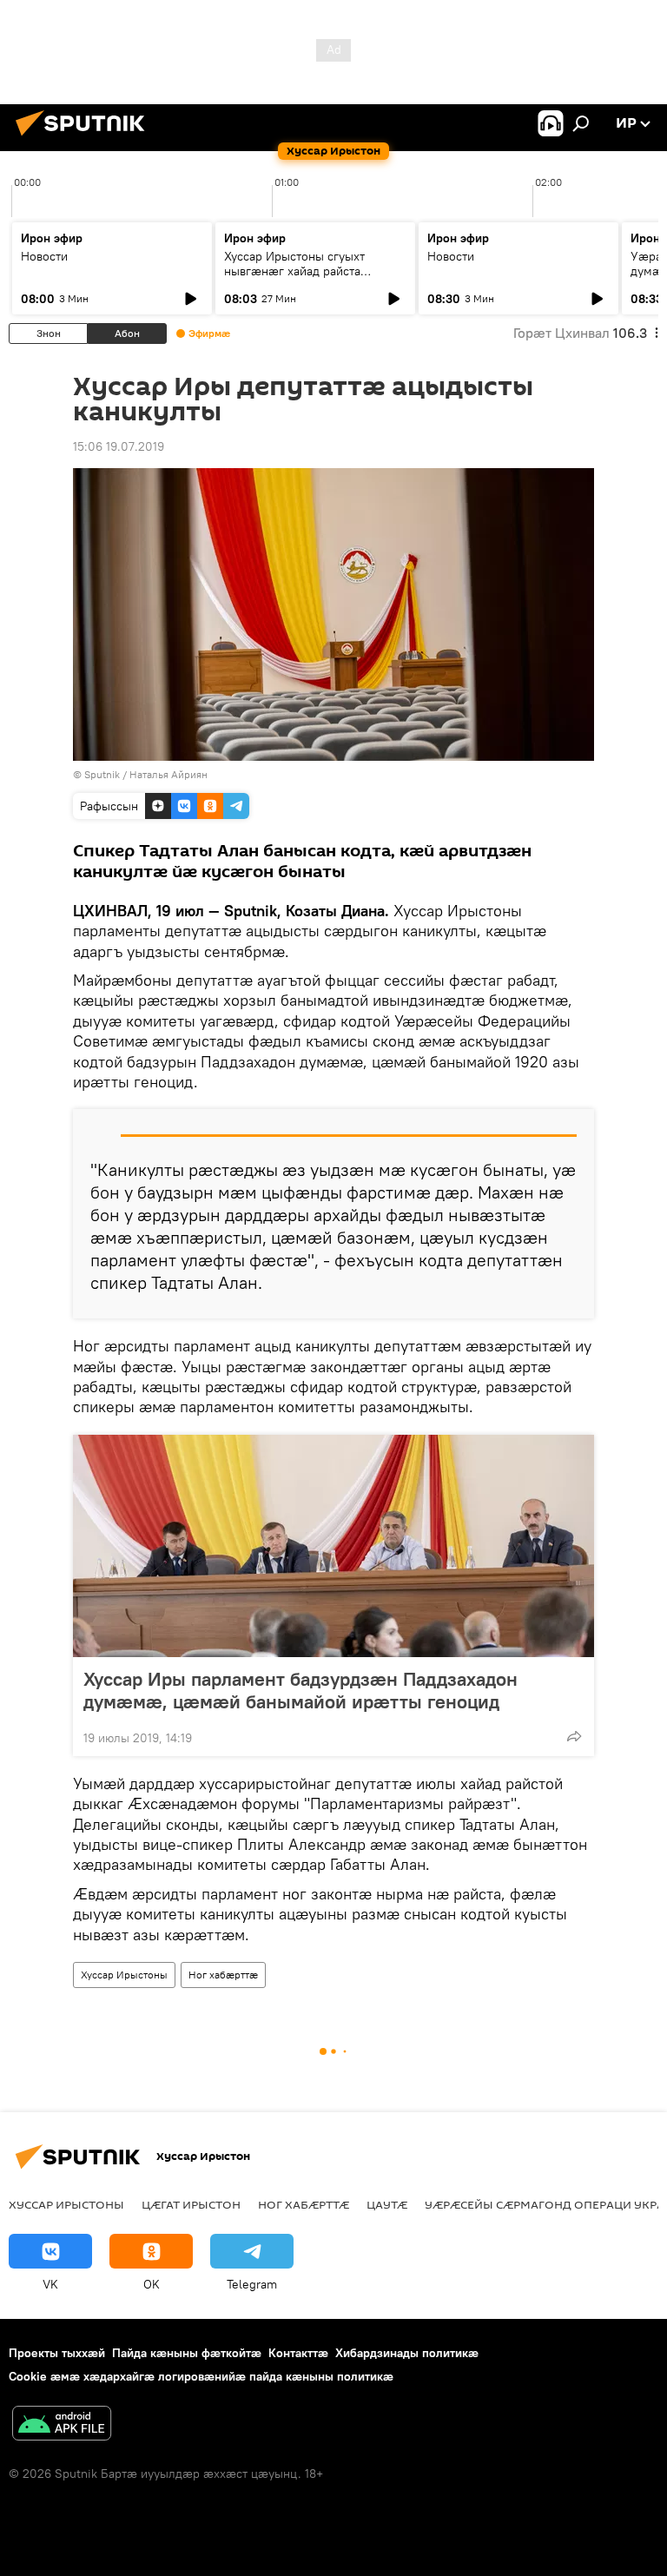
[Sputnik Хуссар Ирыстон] (85, 138)
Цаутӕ (387, 2204)
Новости (44, 256)
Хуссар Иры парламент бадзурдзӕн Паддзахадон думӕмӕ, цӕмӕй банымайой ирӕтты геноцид (300, 1690)
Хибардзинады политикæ (407, 2353)
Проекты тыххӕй (57, 2353)
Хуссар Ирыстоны (124, 1975)
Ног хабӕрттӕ (223, 1975)
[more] (574, 1736)
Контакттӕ (298, 2353)
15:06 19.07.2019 (119, 446)
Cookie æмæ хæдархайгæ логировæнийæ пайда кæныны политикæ (201, 2376)
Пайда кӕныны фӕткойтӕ (187, 2353)
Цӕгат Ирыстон (191, 2204)
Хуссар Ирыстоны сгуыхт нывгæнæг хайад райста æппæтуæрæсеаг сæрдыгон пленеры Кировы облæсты (304, 278)
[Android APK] (62, 2425)
